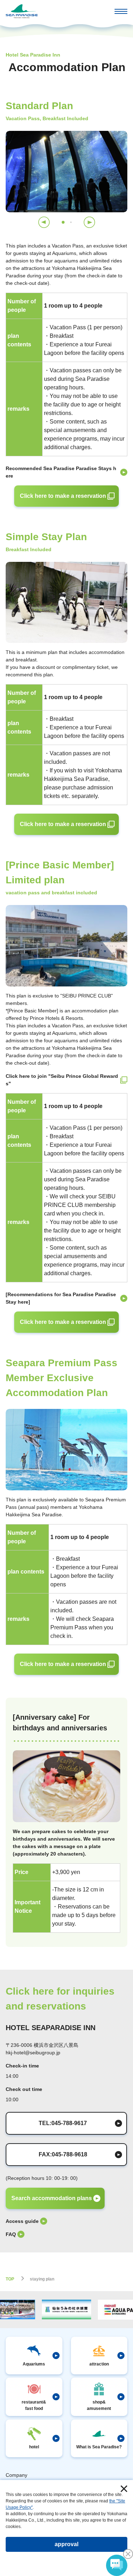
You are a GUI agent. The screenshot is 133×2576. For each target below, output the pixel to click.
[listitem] (66, 472)
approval (66, 2544)
